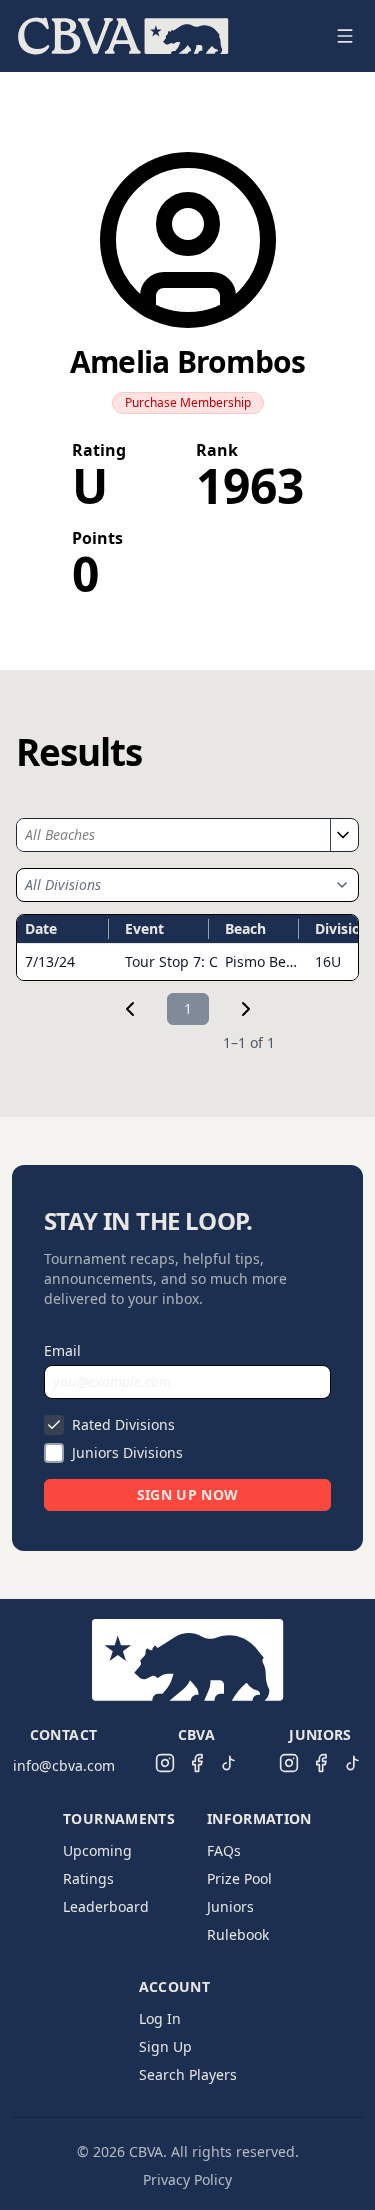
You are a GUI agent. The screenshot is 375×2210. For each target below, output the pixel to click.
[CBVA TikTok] (229, 1763)
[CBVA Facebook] (197, 1763)
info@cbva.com (64, 1765)
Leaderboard (106, 1906)
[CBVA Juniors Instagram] (289, 1763)
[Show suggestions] (342, 835)
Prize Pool (239, 1878)
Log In (160, 2018)
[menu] (163, 36)
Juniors (230, 1906)
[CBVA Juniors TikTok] (353, 1763)
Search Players (188, 2074)
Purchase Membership (188, 402)
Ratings (88, 1878)
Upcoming (97, 1850)
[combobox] (173, 835)
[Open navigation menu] (345, 36)
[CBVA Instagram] (165, 1763)
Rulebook (238, 1934)
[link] (130, 1009)
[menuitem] (123, 36)
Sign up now (188, 1494)
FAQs (224, 1850)
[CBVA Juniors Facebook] (321, 1763)
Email (62, 1350)
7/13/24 (50, 961)
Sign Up (165, 2046)
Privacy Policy (187, 2179)
